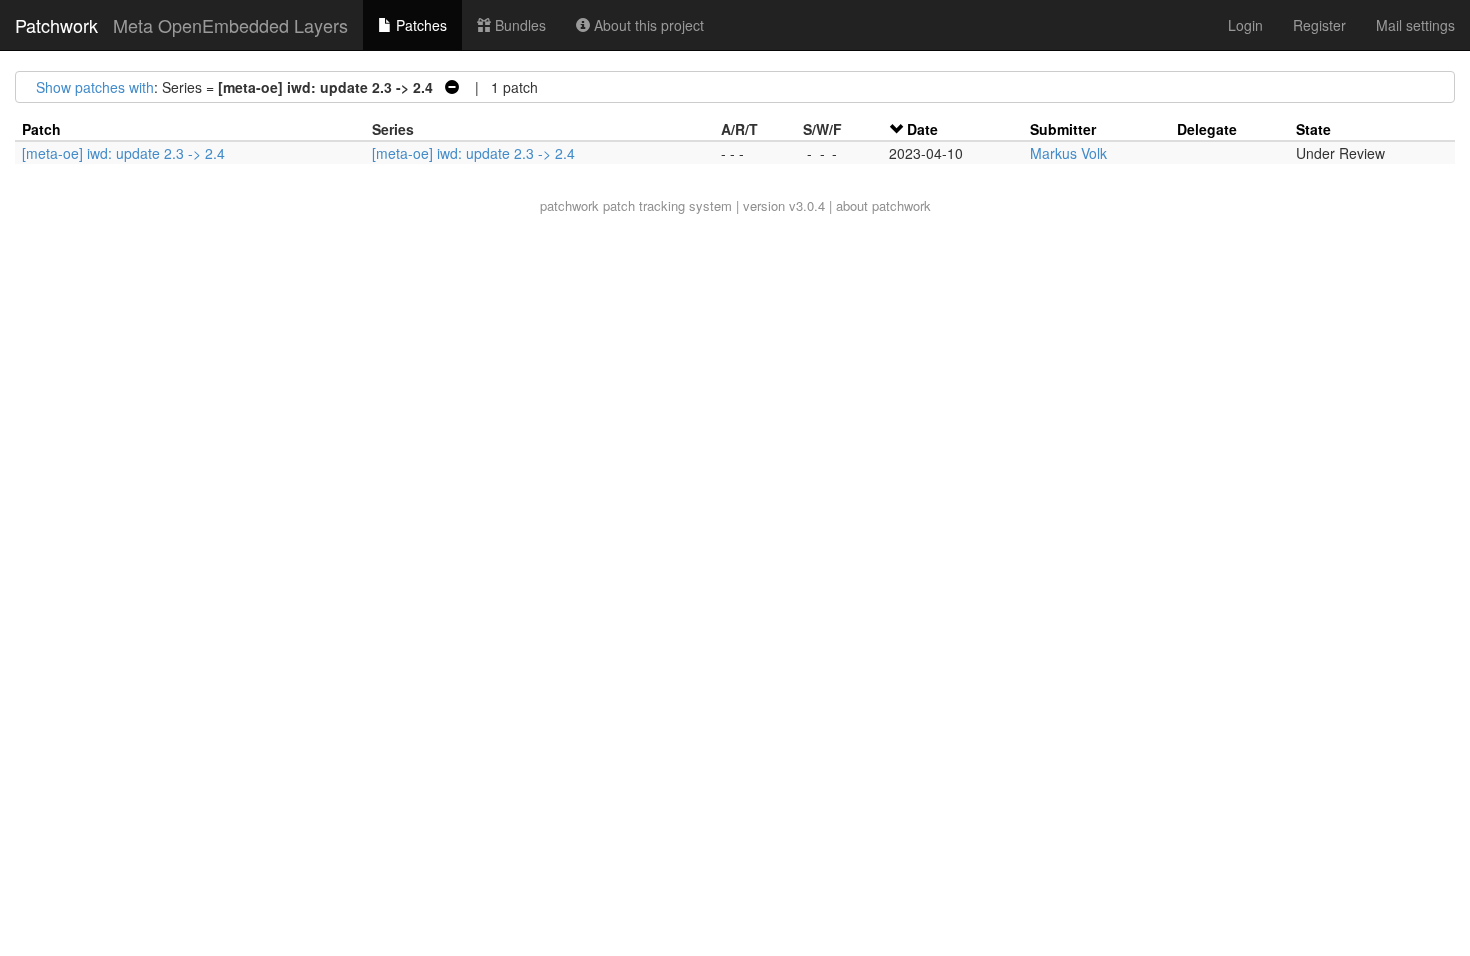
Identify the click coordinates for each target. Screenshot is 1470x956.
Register (1319, 25)
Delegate (1207, 129)
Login (1245, 25)
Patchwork (56, 25)
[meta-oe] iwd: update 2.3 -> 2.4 (123, 153)
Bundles (518, 25)
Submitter (1063, 129)
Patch (41, 129)
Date (922, 129)
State (1313, 129)
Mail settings (1415, 25)
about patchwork (883, 205)
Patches (419, 25)
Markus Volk (1068, 153)
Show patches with (95, 87)
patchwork (569, 205)
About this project (647, 25)
